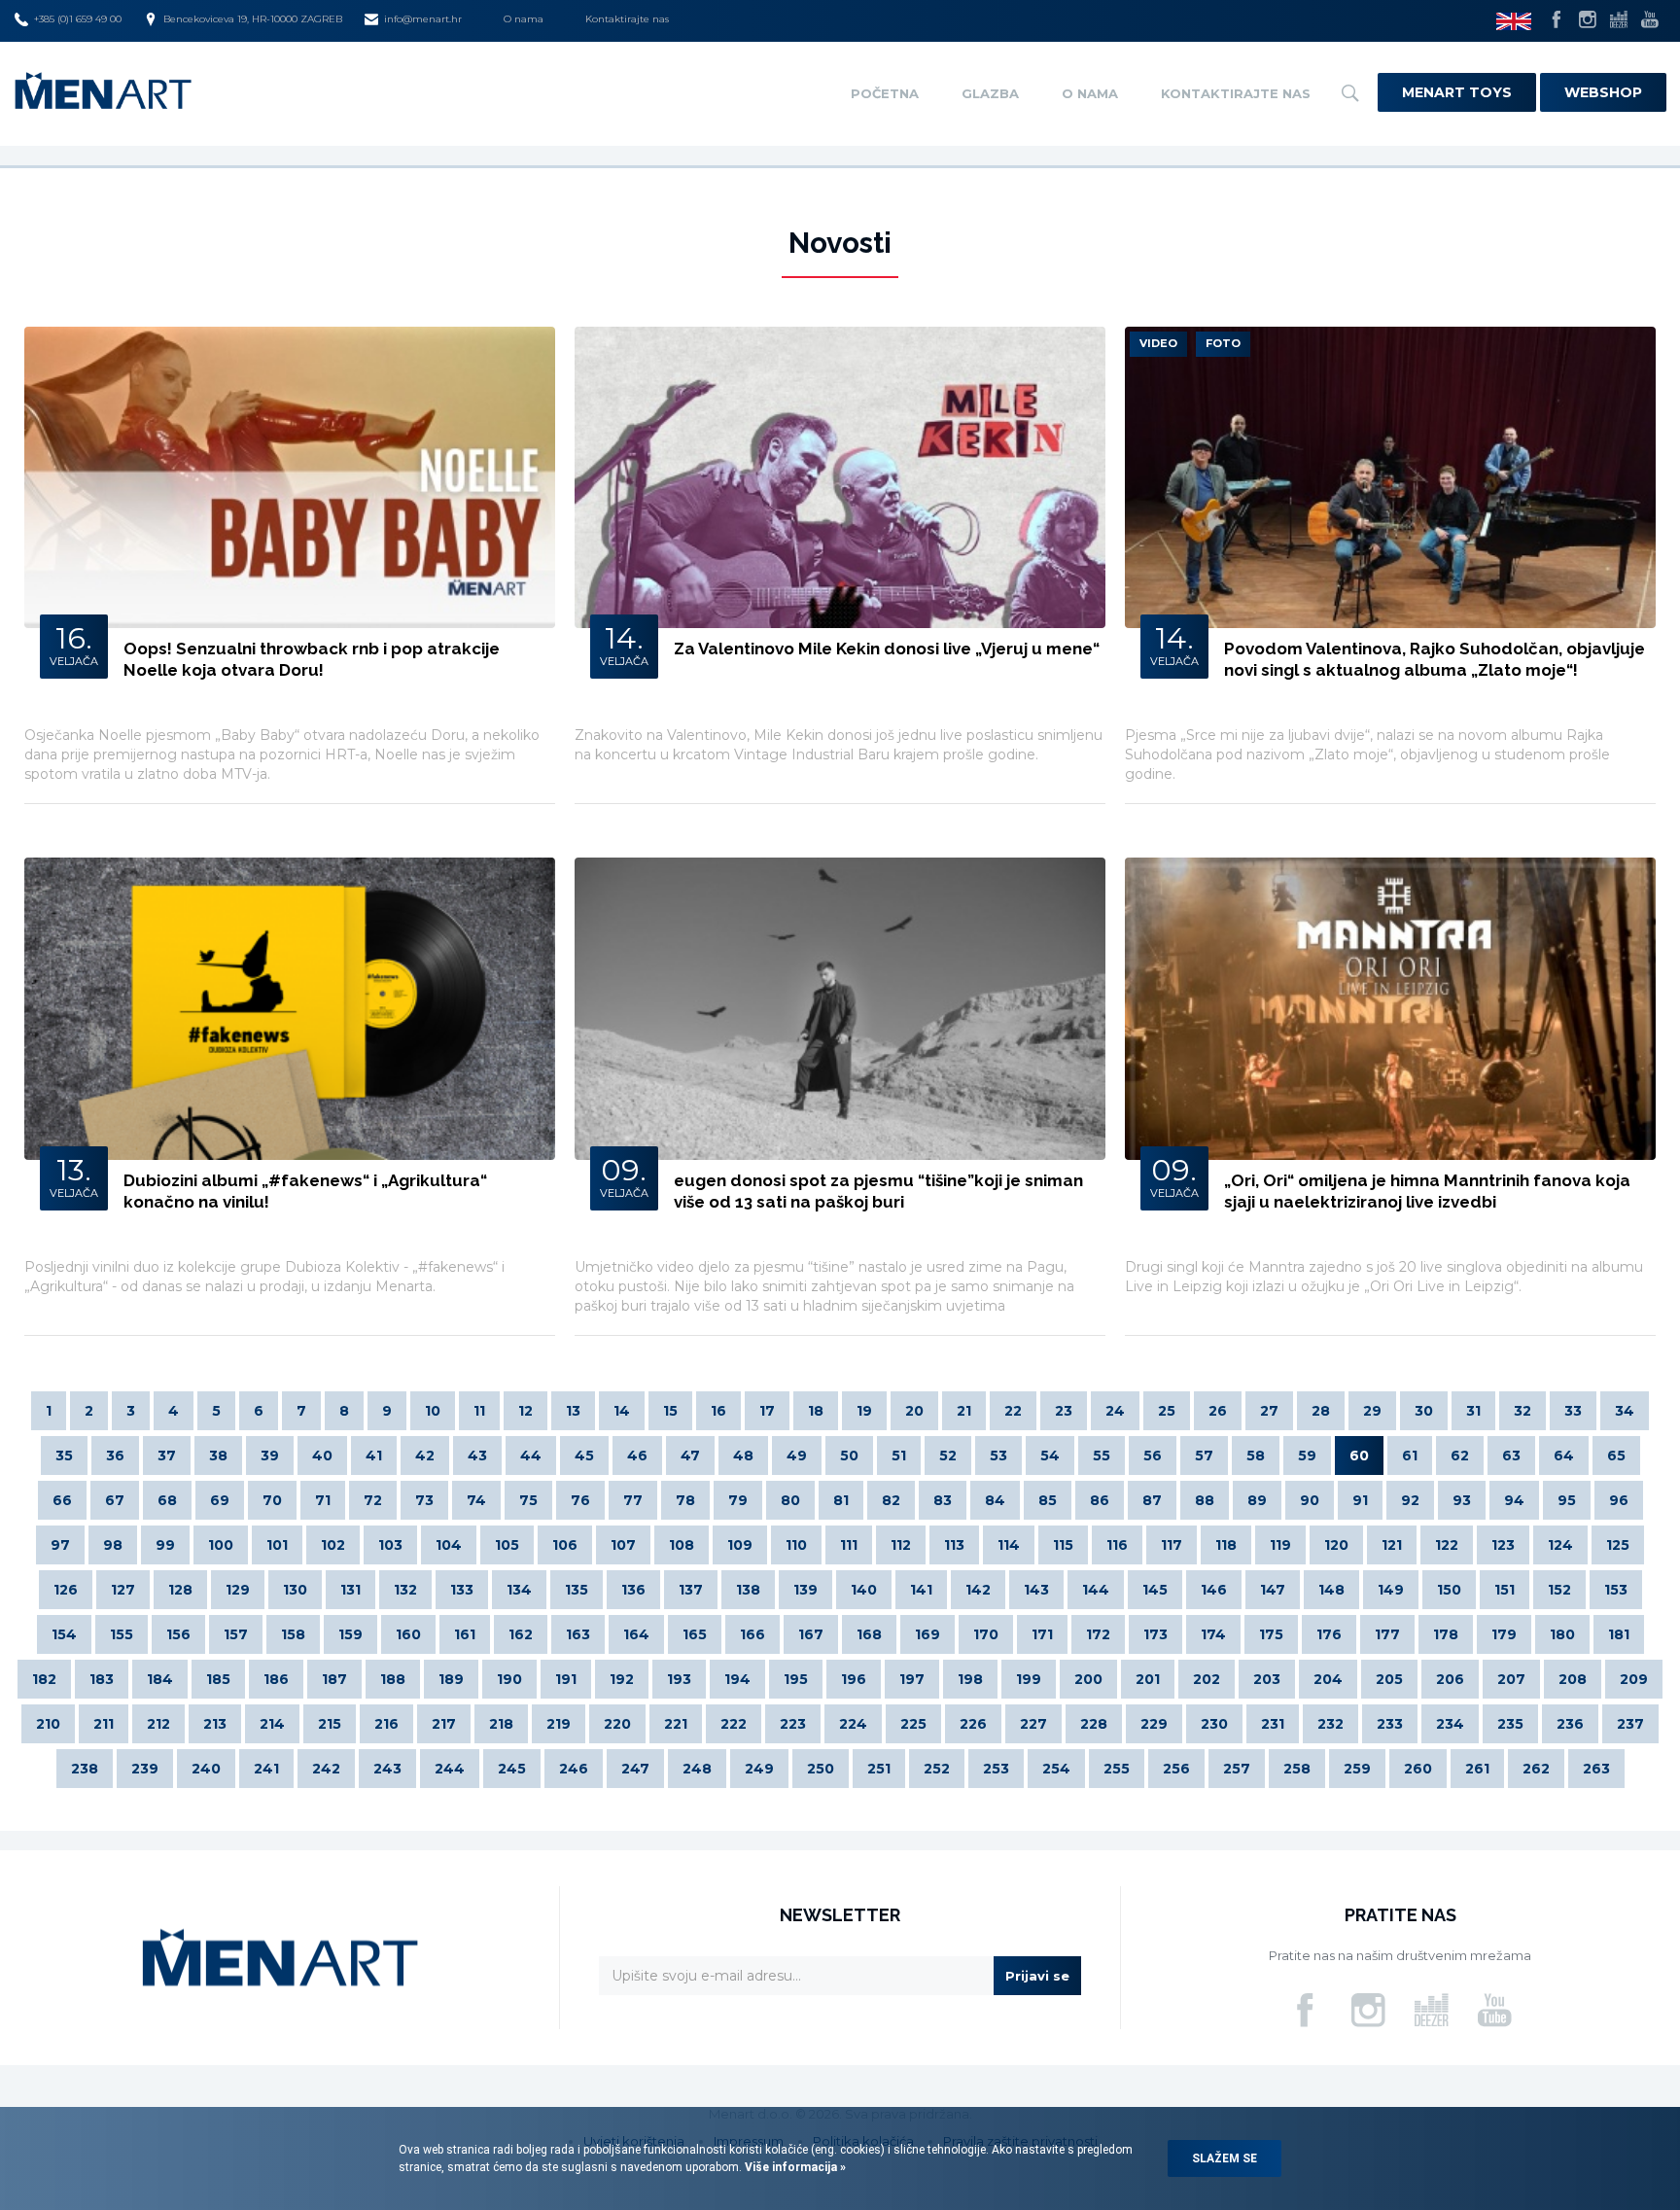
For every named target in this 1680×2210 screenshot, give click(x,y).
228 (1094, 1724)
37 (167, 1456)
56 (1153, 1456)
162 (521, 1634)
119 (1280, 1545)
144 (1096, 1590)
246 (574, 1769)
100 (221, 1545)
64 (1564, 1456)
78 (685, 1500)
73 (424, 1500)
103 (390, 1545)
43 (477, 1456)
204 (1328, 1679)
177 (1387, 1634)
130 (295, 1590)
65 (1616, 1456)
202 (1207, 1679)
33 (1573, 1411)
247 (635, 1769)
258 (1297, 1769)
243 (387, 1769)
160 (408, 1634)
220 (617, 1724)
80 (790, 1500)
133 (462, 1590)
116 (1117, 1545)
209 (1634, 1679)
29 (1372, 1411)
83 (943, 1500)
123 (1503, 1545)
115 (1063, 1545)
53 (998, 1456)
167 (811, 1634)
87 (1152, 1500)
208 (1573, 1679)
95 (1567, 1500)
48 (743, 1456)
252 (937, 1769)
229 (1154, 1724)
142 (978, 1590)
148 (1331, 1590)
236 (1570, 1724)
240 (206, 1769)
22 (1013, 1411)
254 (1056, 1769)
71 (323, 1500)
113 (954, 1545)
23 (1064, 1411)
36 (115, 1456)
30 (1424, 1411)
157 (236, 1634)
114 (1009, 1545)
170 (986, 1634)
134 (519, 1590)
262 (1536, 1769)
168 (869, 1634)
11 (479, 1411)
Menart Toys (1457, 92)
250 (821, 1769)
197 (912, 1679)
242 (326, 1769)
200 (1088, 1679)
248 (697, 1769)
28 (1321, 1411)
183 (102, 1679)
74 (476, 1500)
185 (218, 1679)
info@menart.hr (423, 19)
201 (1148, 1679)
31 (1473, 1411)
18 (816, 1411)
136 (633, 1590)
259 (1357, 1769)
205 (1389, 1679)
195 (796, 1679)
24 (1115, 1411)
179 (1504, 1634)
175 (1271, 1634)
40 (322, 1456)
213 (215, 1724)
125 (1618, 1545)
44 (531, 1456)
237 (1630, 1724)
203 (1267, 1679)
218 (501, 1724)
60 (1359, 1456)
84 (995, 1500)
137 (691, 1590)
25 (1167, 1411)
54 (1050, 1456)
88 (1205, 1500)
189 (451, 1679)
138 (748, 1590)
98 (113, 1545)
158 (293, 1634)
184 (160, 1679)
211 (104, 1724)
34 (1625, 1411)
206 (1450, 1679)
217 (444, 1724)
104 (449, 1545)
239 (145, 1769)
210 (48, 1724)
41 (374, 1456)
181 (1619, 1634)
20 (914, 1411)
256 (1176, 1769)
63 (1511, 1456)
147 (1273, 1590)
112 (901, 1545)
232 (1330, 1724)
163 (578, 1634)
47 (690, 1456)
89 (1257, 1500)
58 (1256, 1456)
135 (577, 1590)
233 (1390, 1724)
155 (122, 1634)
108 (682, 1545)
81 (841, 1500)
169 (927, 1634)
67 (115, 1500)
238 (85, 1769)
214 (272, 1724)
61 (1410, 1456)
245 (512, 1769)
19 (864, 1411)
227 (1033, 1724)
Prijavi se (1037, 1976)
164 (636, 1634)
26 (1218, 1411)
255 (1117, 1769)
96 (1619, 1500)
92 (1410, 1500)
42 (425, 1456)
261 (1477, 1769)
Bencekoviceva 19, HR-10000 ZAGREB (253, 19)
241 (266, 1769)
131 (350, 1590)
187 (334, 1679)
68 (167, 1500)
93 (1462, 1500)
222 (734, 1724)
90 (1310, 1500)
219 (559, 1724)
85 (1048, 1500)
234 (1450, 1724)
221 (676, 1724)
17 (767, 1411)
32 (1522, 1411)
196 (854, 1679)
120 (1336, 1545)
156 (178, 1634)
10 (433, 1411)
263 (1596, 1769)
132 (405, 1590)
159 (350, 1634)
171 (1042, 1634)
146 (1214, 1590)
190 (509, 1679)
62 (1460, 1456)
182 (44, 1679)
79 (738, 1500)
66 (62, 1500)
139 (805, 1590)
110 (796, 1545)
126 (66, 1590)
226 (973, 1724)
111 (849, 1545)
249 (759, 1769)
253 (996, 1769)
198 (970, 1679)
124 (1560, 1545)
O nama (524, 19)
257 (1237, 1769)
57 (1204, 1456)
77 (633, 1500)
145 (1155, 1590)
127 (123, 1590)
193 (679, 1679)
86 (1100, 1500)
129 (238, 1590)
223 (793, 1724)
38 (218, 1456)
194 (737, 1679)
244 (450, 1769)
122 (1447, 1545)
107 (623, 1545)
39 (270, 1456)
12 (525, 1411)
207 (1511, 1679)
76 (580, 1500)
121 (1392, 1545)
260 (1418, 1769)
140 (864, 1590)
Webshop (1603, 92)
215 (330, 1724)
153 (1616, 1590)
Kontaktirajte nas (627, 19)
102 (333, 1545)
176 (1329, 1634)
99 (165, 1545)
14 (622, 1411)
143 (1036, 1590)
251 (879, 1769)
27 (1269, 1411)
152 (1559, 1590)
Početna (885, 93)
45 (584, 1456)
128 (180, 1590)
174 (1213, 1634)
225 (913, 1724)
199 (1029, 1679)
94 (1514, 1500)
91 (1360, 1500)
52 (948, 1456)
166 (752, 1634)
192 (622, 1679)
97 (60, 1545)
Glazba (990, 93)
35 (64, 1456)
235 (1510, 1724)
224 (853, 1724)
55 (1102, 1456)
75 (528, 1500)
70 (272, 1500)
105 (507, 1545)
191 (566, 1679)
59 (1307, 1456)
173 (1155, 1634)
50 (849, 1456)
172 (1098, 1634)
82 (891, 1500)
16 (718, 1411)
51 (899, 1456)
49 (797, 1456)
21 (964, 1411)
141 (921, 1590)
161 (465, 1634)
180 (1562, 1634)
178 (1446, 1634)
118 (1226, 1545)
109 (740, 1545)
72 (373, 1500)
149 (1391, 1590)
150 (1449, 1590)
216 (386, 1724)
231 (1273, 1724)
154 (64, 1634)
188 (393, 1679)
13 (573, 1411)
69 (220, 1500)
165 (695, 1634)
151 (1505, 1590)
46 (637, 1456)
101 (277, 1545)
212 (158, 1724)
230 (1214, 1724)
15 (670, 1411)
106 (565, 1545)
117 (1172, 1545)
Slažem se (1225, 2158)
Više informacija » (794, 2167)
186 (276, 1679)
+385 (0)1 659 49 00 (78, 19)
